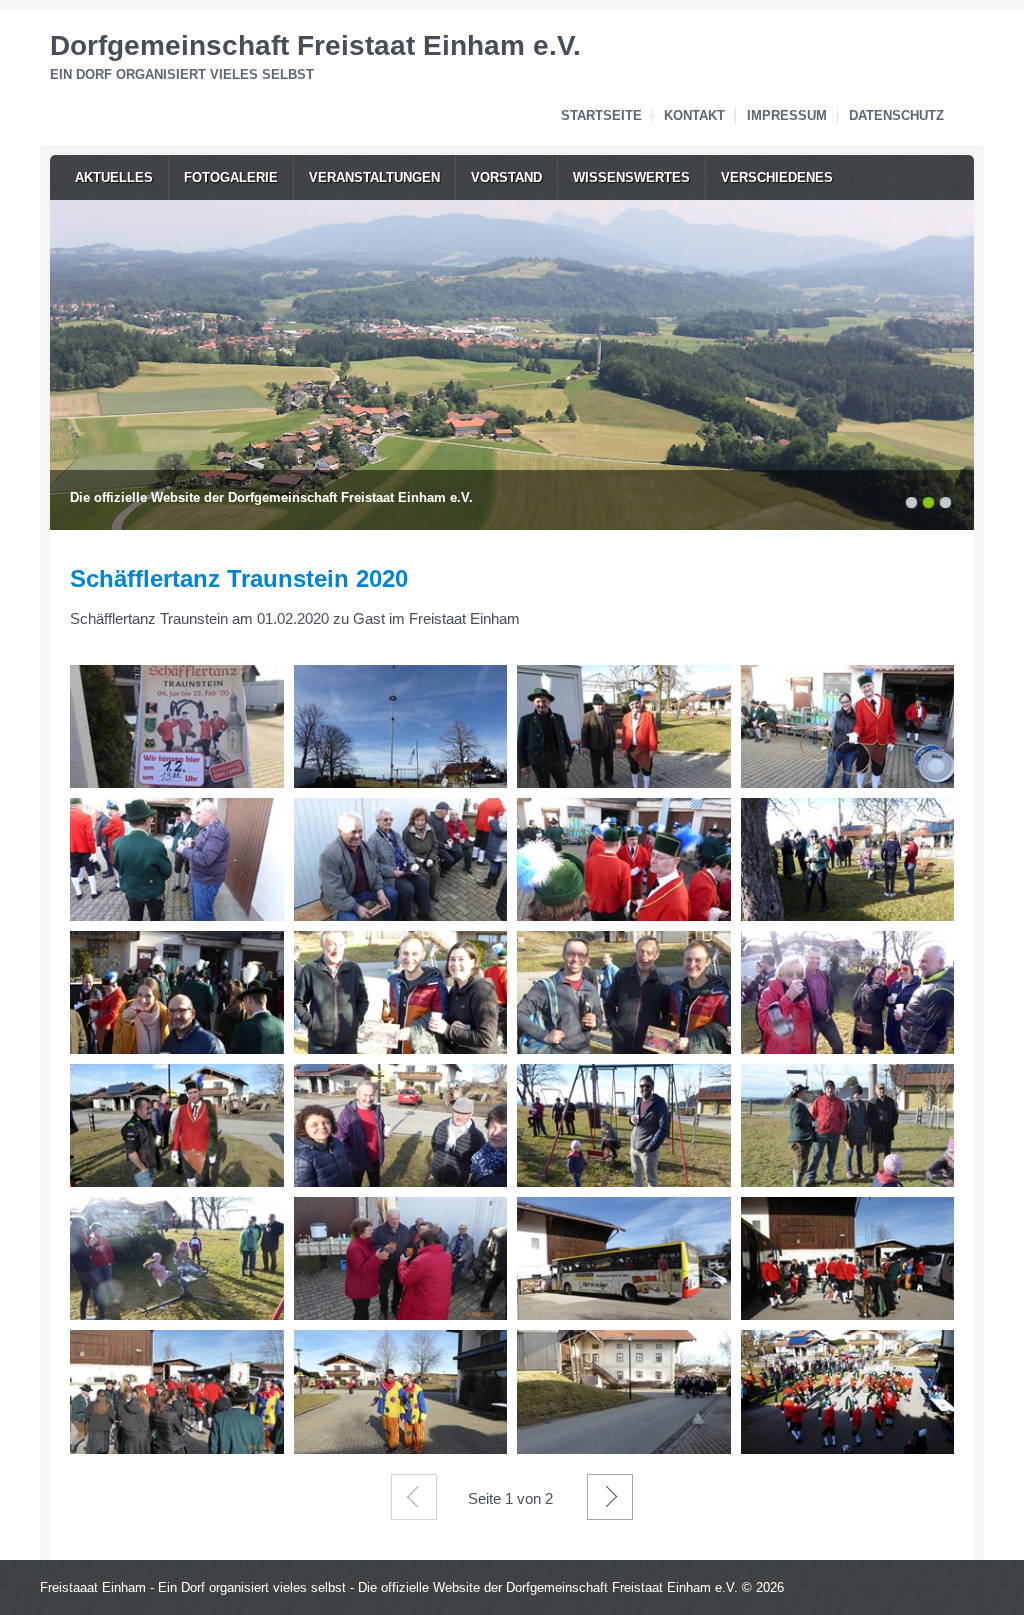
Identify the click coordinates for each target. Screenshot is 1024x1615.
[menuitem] (114, 177)
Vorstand (506, 177)
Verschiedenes (777, 177)
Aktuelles (114, 177)
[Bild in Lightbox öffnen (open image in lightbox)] (177, 726)
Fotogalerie (231, 177)
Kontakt (694, 115)
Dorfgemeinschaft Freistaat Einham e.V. (315, 45)
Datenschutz (896, 115)
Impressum (787, 115)
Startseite (601, 115)
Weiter (610, 1497)
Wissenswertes (631, 177)
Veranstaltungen (374, 177)
